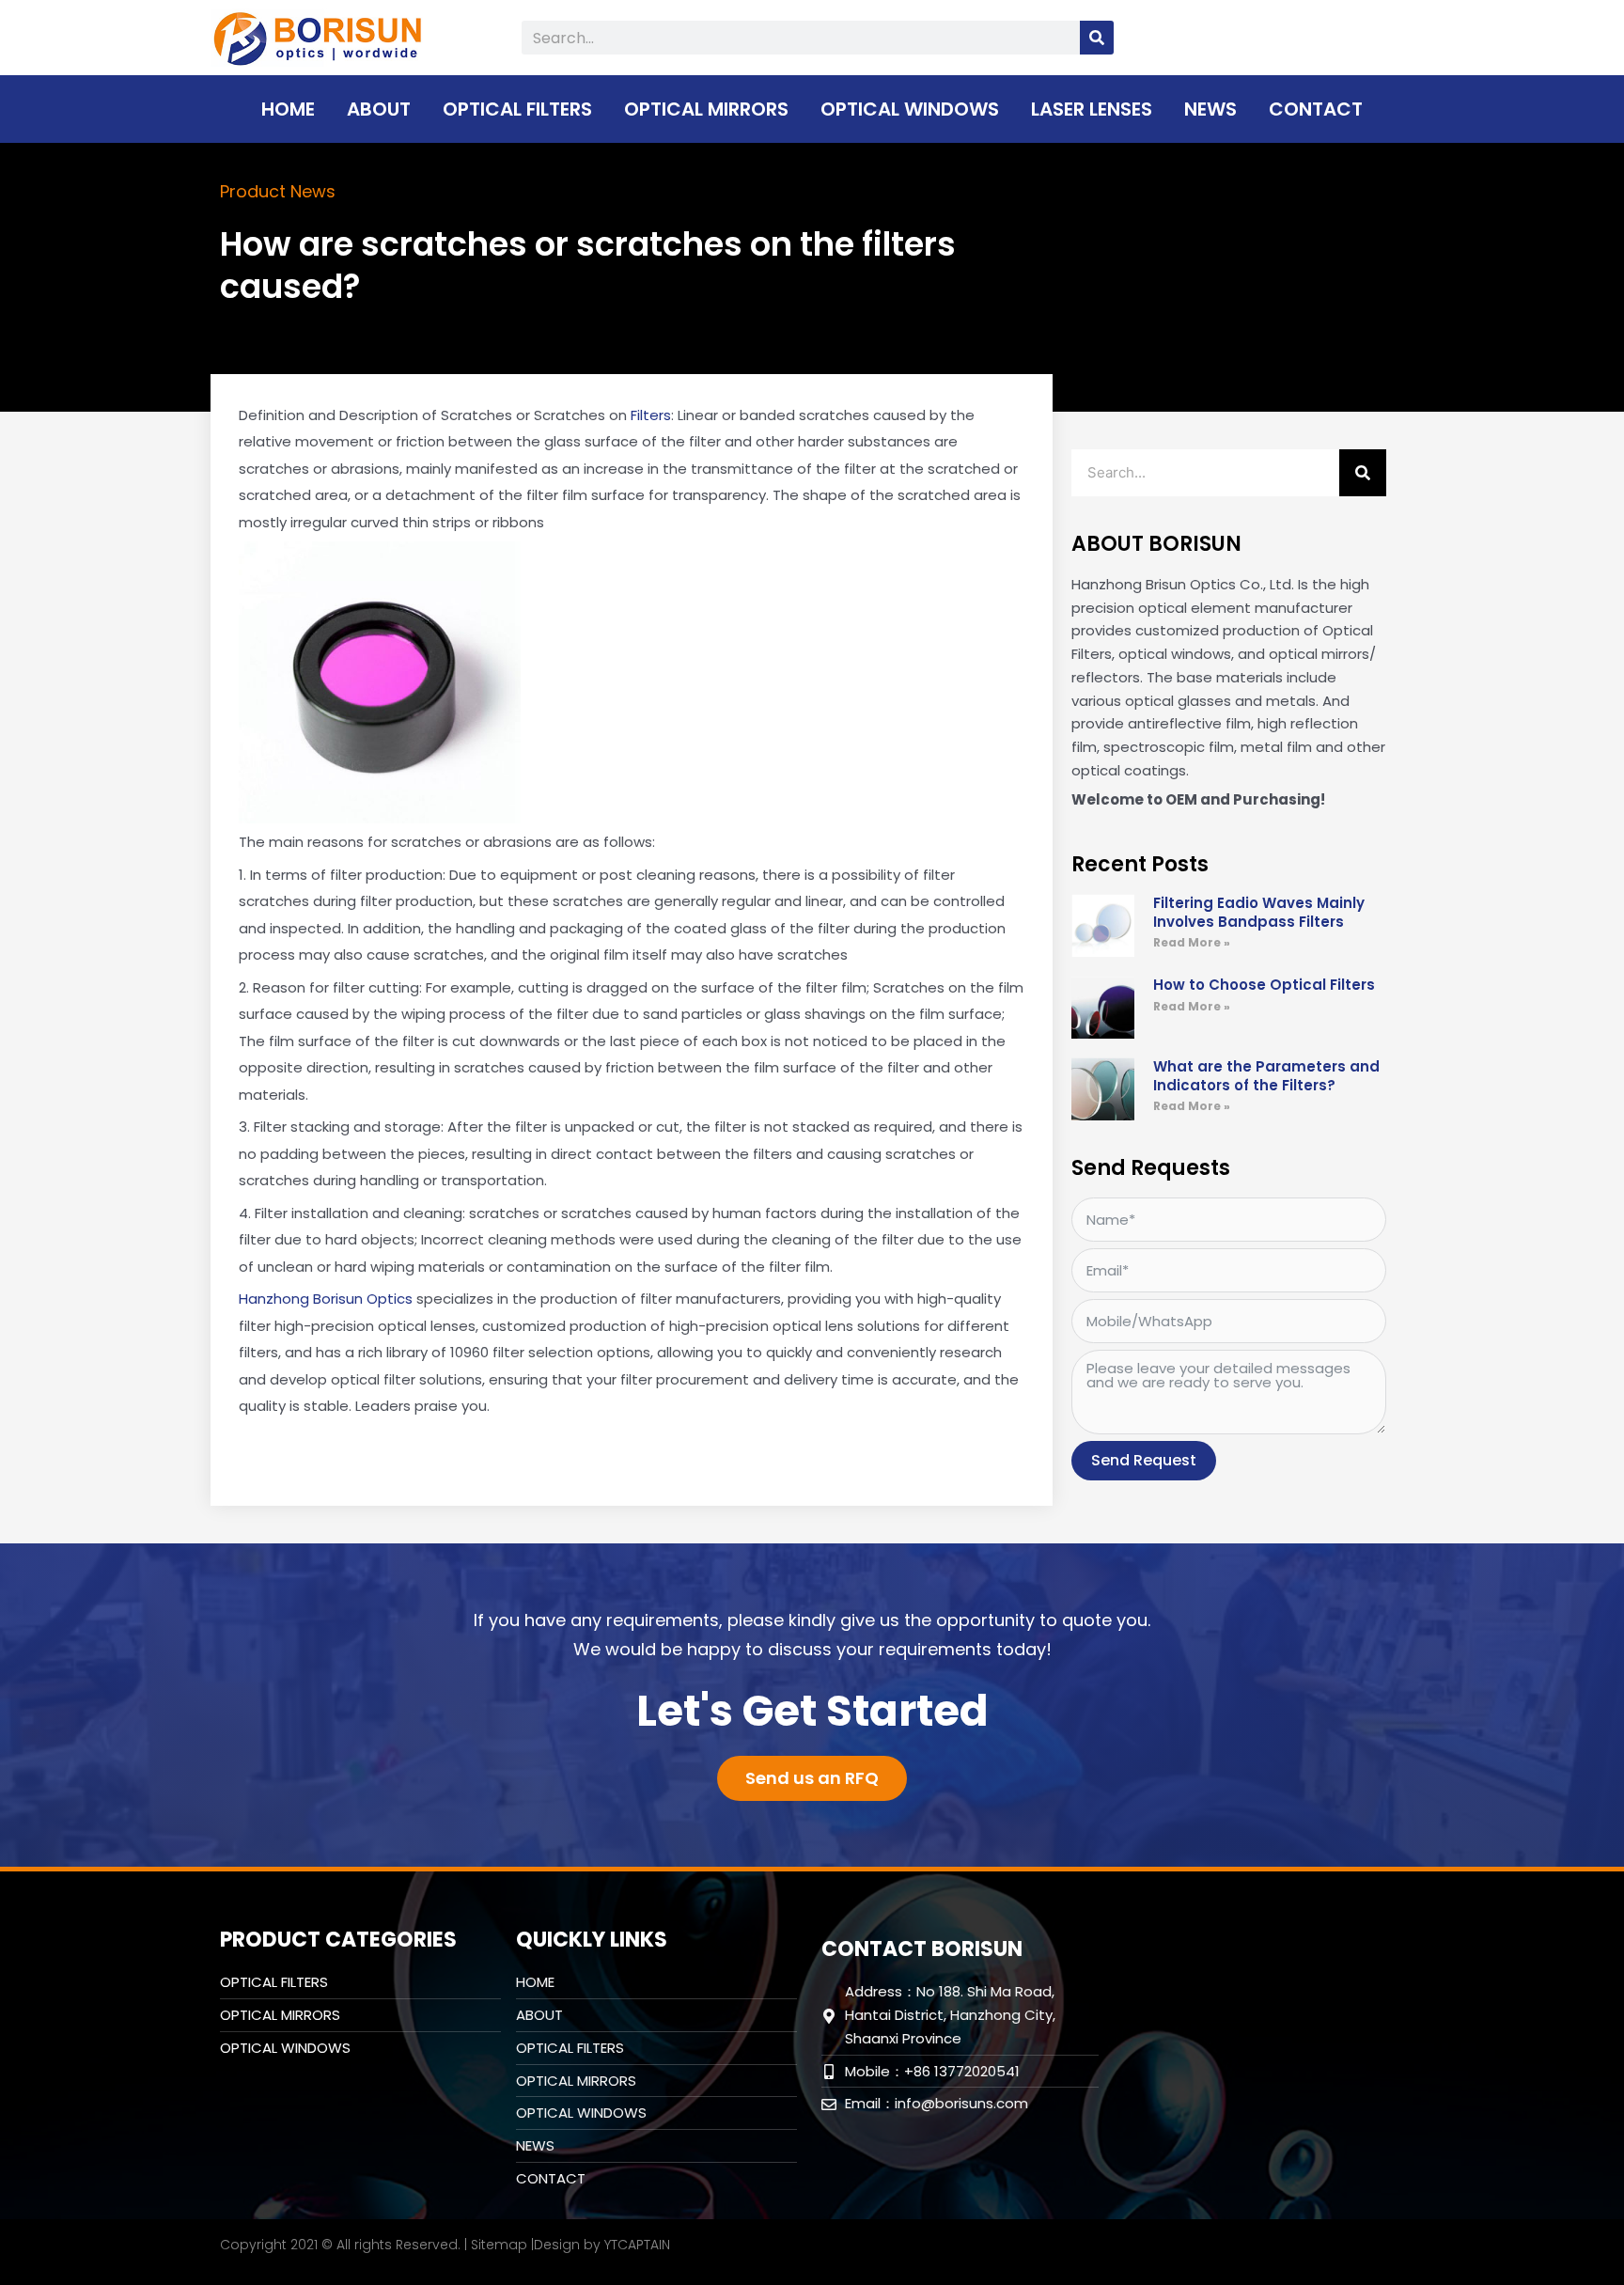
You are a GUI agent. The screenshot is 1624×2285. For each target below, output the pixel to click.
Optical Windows (910, 109)
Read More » (1192, 942)
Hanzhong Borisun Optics (326, 1299)
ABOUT (379, 109)
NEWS (1210, 109)
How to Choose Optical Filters (1264, 985)
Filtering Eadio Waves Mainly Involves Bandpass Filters (1259, 912)
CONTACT (1316, 109)
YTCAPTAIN (637, 2245)
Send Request (1144, 1460)
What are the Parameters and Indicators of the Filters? (1266, 1076)
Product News (278, 191)
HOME (288, 109)
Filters (651, 415)
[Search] (1097, 38)
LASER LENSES (1092, 109)
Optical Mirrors (706, 109)
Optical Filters (517, 109)
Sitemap (499, 2245)
